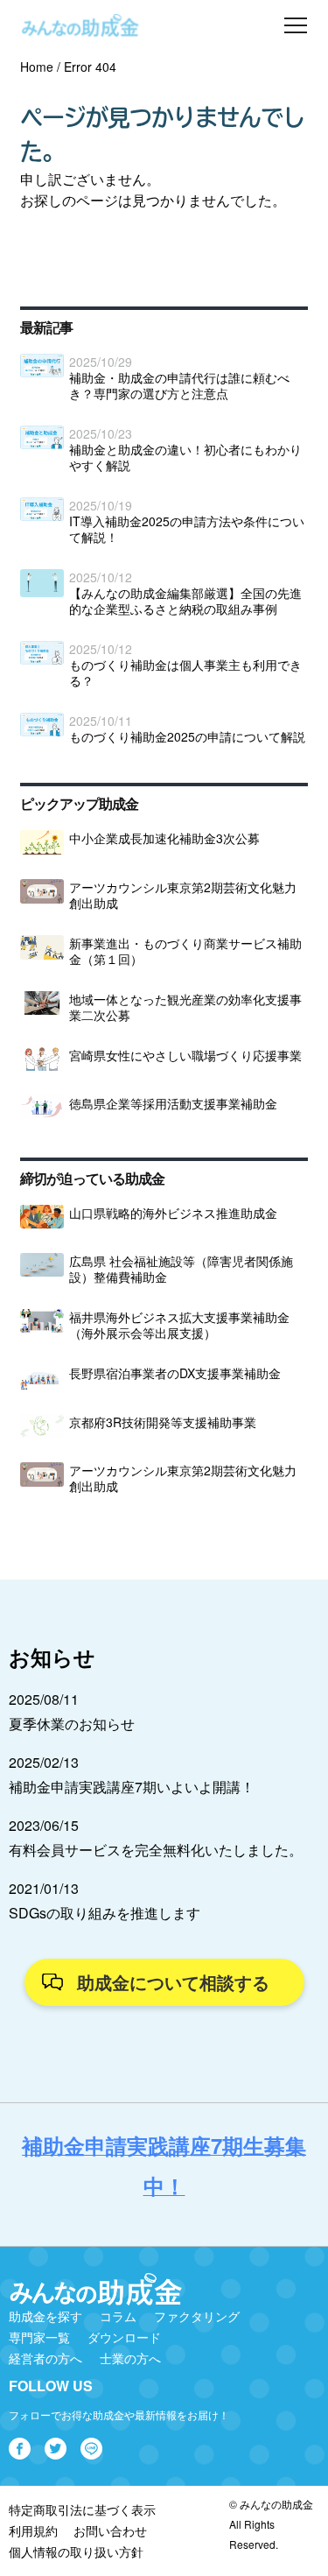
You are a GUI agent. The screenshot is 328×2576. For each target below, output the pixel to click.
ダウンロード (124, 2337)
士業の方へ (130, 2358)
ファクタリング (197, 2316)
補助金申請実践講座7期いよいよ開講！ (132, 1787)
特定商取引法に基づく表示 (82, 2509)
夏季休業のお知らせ (72, 1724)
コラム (118, 2316)
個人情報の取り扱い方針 (76, 2551)
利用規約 (33, 2530)
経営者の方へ (45, 2358)
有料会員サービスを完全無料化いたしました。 (156, 1850)
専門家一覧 (39, 2337)
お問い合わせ (110, 2530)
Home (37, 67)
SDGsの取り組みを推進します (105, 1913)
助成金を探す (45, 2316)
